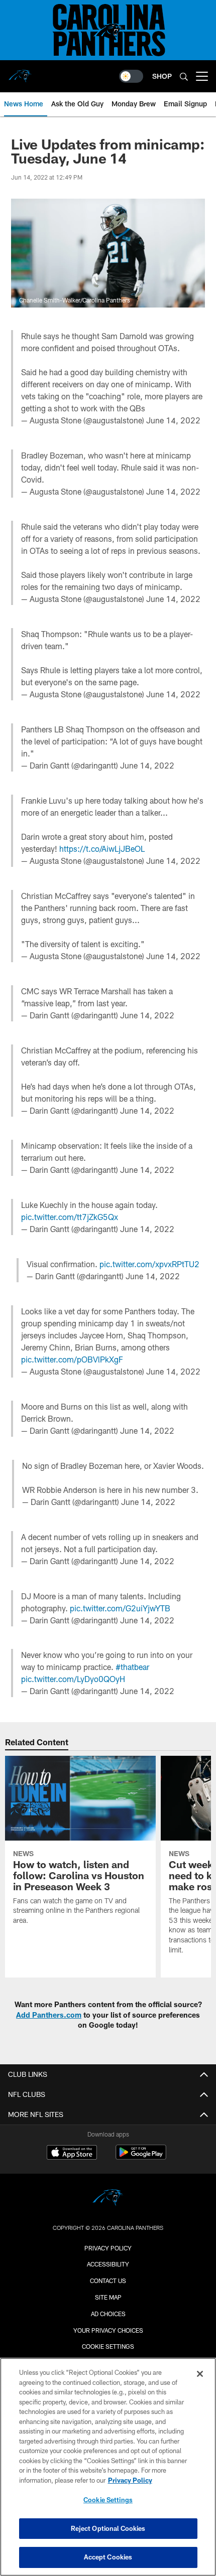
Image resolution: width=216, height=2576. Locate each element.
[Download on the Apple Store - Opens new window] (72, 2154)
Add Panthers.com (49, 2015)
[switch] (131, 76)
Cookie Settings (108, 2346)
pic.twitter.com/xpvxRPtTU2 (149, 1264)
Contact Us (108, 2281)
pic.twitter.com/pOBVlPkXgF (72, 1359)
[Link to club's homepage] (20, 72)
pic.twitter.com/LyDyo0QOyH (73, 1679)
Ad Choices (108, 2314)
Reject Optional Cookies (108, 2528)
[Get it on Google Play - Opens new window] (141, 2157)
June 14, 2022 (173, 420)
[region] (108, 2467)
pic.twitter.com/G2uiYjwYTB (120, 1608)
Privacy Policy (108, 2248)
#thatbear (132, 1667)
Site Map (108, 2297)
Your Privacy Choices (108, 2330)
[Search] (184, 77)
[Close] (200, 2374)
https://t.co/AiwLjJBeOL (102, 849)
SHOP (162, 76)
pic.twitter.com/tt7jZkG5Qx (70, 1217)
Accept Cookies (108, 2557)
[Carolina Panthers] (108, 2199)
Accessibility (108, 2264)
